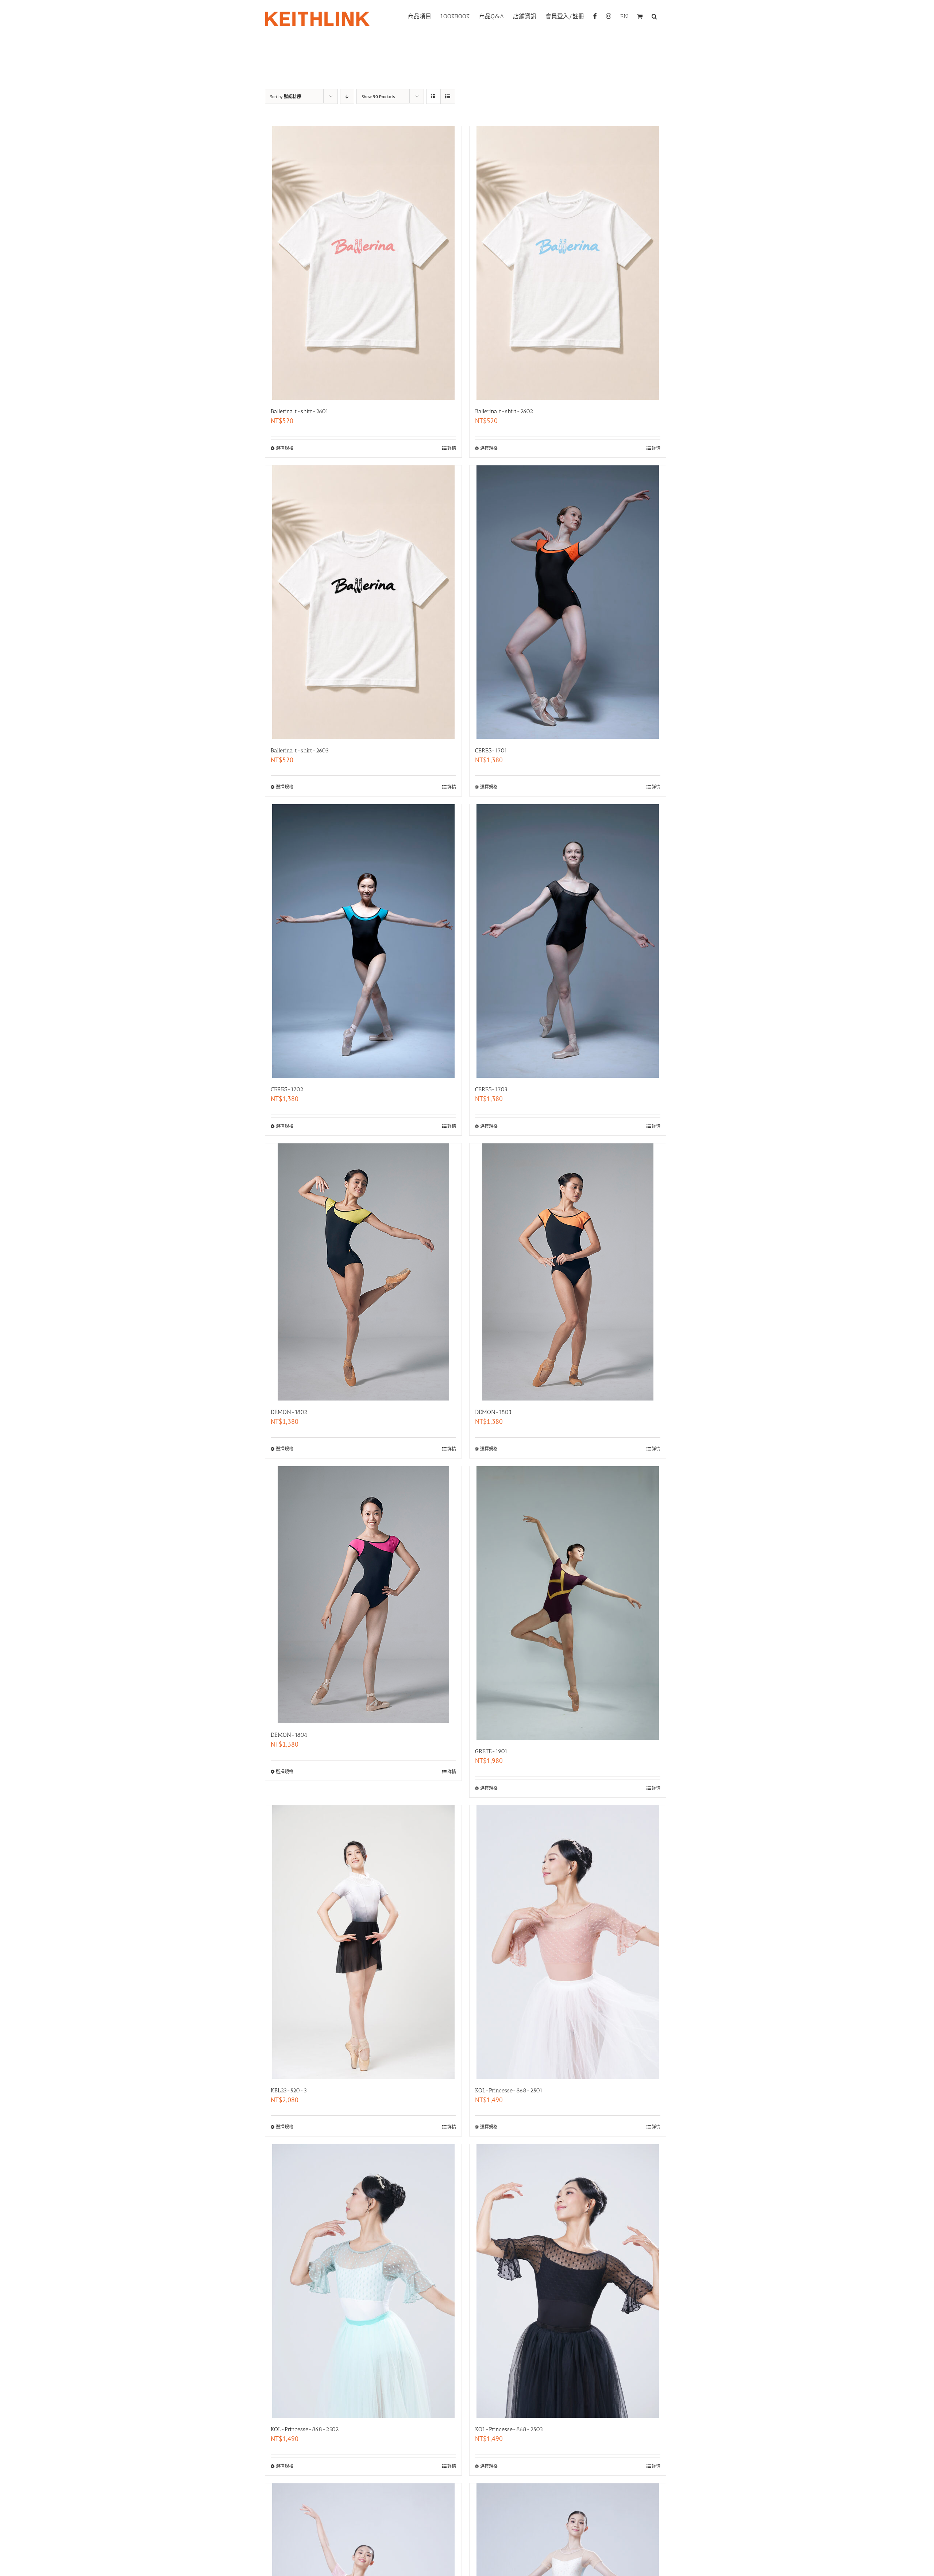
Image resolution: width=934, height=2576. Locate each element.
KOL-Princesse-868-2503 (509, 2429)
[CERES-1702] (363, 941)
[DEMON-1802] (363, 1272)
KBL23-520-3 (289, 2090)
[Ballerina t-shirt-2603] (363, 602)
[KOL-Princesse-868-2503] (568, 2281)
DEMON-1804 (289, 1735)
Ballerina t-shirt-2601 (300, 411)
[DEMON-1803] (568, 1272)
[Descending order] (347, 96)
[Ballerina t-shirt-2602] (568, 263)
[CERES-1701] (568, 602)
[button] (654, 16)
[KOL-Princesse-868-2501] (568, 1942)
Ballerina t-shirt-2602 (504, 411)
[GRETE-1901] (568, 1603)
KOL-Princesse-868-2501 (509, 2090)
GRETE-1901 (491, 1751)
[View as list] (448, 96)
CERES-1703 (491, 1089)
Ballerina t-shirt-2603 (300, 750)
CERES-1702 (287, 1089)
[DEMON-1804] (363, 1595)
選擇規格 (285, 448)
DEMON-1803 (493, 1412)
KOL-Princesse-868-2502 (305, 2429)
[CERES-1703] (568, 941)
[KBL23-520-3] (363, 1942)
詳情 (452, 448)
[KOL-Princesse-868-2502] (363, 2281)
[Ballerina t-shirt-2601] (363, 263)
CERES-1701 (491, 750)
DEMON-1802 (289, 1412)
